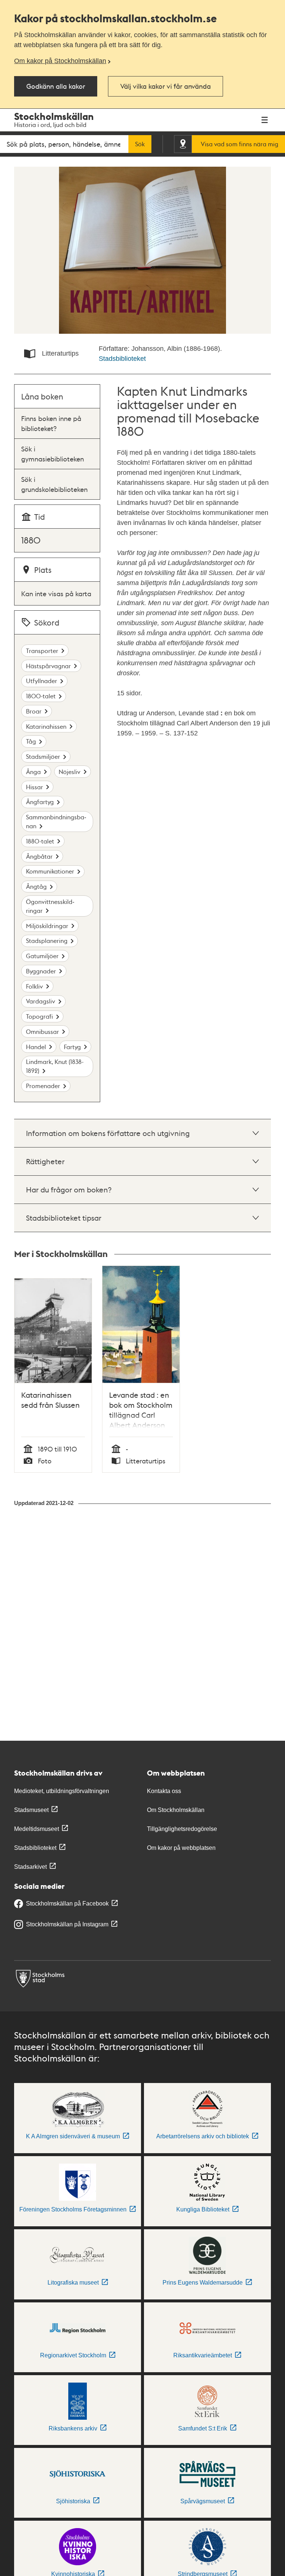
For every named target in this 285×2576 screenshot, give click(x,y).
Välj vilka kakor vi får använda (166, 86)
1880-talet (40, 841)
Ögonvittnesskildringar (50, 906)
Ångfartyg (40, 802)
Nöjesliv (70, 772)
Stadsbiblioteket (122, 359)
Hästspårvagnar (48, 666)
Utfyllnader (42, 681)
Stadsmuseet (31, 1810)
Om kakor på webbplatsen (181, 1848)
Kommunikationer (50, 871)
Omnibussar (42, 1031)
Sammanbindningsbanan (56, 821)
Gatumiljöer (42, 956)
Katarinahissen (46, 726)
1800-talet (41, 696)
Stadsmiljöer (43, 756)
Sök (140, 144)
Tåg (31, 741)
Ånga (33, 772)
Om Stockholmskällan (176, 1810)
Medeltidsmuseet (37, 1829)
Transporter (42, 651)
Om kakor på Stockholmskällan (60, 61)
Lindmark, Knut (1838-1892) (55, 1066)
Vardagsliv (41, 1001)
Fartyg (72, 1047)
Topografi (40, 1016)
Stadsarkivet (30, 1867)
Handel (36, 1047)
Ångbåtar (39, 856)
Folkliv (35, 986)
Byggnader (41, 971)
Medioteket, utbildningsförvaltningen (62, 1791)
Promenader (43, 1086)
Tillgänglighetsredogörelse (182, 1829)
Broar (34, 711)
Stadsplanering (47, 941)
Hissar (35, 787)
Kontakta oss (164, 1791)
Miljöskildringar (47, 926)
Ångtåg (36, 886)
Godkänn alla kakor (56, 86)
